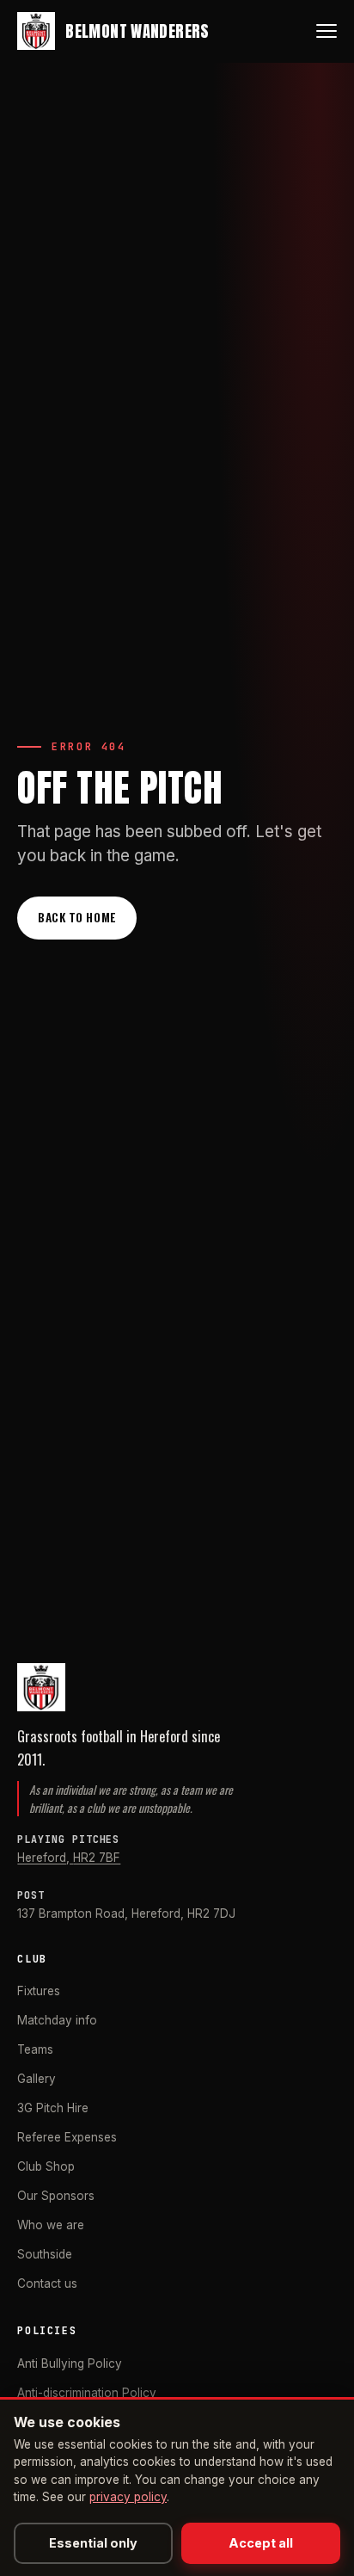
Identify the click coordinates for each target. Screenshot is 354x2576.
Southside (45, 2254)
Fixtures (39, 1991)
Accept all (261, 2543)
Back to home (77, 917)
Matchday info (57, 2020)
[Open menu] (327, 31)
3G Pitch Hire (53, 2108)
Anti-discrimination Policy (87, 2393)
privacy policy (128, 2497)
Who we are (51, 2225)
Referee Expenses (67, 2137)
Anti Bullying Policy (70, 2363)
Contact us (47, 2283)
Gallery (37, 2079)
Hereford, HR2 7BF (69, 1858)
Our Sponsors (56, 2196)
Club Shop (46, 2166)
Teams (35, 2049)
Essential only (93, 2543)
